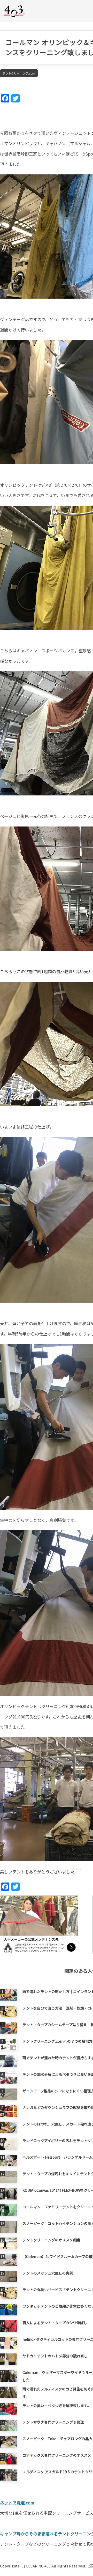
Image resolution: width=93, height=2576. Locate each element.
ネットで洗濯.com (17, 2503)
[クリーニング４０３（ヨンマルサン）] (14, 11)
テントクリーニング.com (19, 73)
